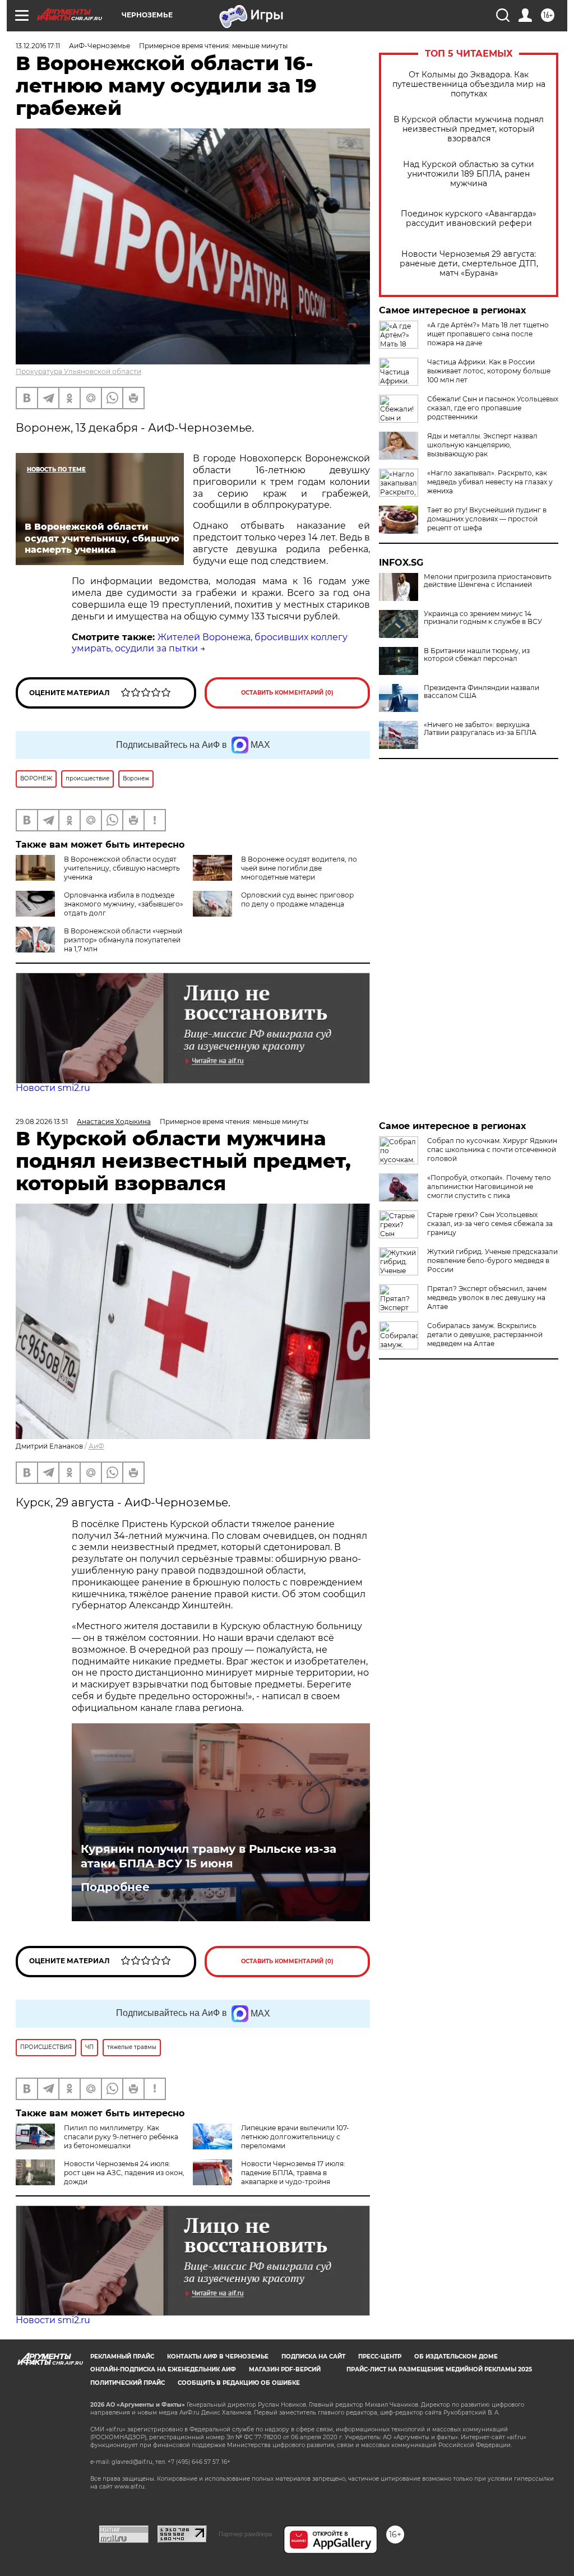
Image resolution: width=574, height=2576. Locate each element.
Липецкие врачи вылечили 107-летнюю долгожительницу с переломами (295, 2137)
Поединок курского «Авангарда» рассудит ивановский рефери (469, 219)
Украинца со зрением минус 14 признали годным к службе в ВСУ (483, 618)
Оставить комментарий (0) (287, 693)
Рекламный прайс (122, 2357)
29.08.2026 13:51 (42, 1121)
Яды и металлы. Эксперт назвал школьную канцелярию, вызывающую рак (482, 445)
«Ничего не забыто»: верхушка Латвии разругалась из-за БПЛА (480, 729)
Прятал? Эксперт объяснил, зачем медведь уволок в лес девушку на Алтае (487, 1298)
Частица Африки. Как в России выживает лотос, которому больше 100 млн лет (489, 371)
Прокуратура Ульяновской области (78, 371)
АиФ (96, 1446)
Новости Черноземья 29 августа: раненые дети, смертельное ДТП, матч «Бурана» (469, 264)
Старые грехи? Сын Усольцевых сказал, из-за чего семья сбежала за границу (490, 1224)
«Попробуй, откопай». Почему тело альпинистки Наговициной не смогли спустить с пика (489, 1187)
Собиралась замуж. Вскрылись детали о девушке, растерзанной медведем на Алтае (485, 1335)
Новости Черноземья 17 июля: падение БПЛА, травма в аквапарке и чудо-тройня (293, 2173)
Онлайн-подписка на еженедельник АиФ (163, 2369)
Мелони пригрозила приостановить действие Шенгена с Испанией (488, 581)
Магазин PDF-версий (285, 2369)
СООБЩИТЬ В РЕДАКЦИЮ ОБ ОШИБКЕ (239, 2383)
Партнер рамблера (245, 2534)
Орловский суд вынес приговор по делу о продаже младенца (297, 899)
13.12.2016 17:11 (38, 46)
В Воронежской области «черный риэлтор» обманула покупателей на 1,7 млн (123, 940)
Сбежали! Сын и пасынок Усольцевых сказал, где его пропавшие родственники (493, 408)
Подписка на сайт (313, 2357)
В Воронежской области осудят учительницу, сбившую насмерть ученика (122, 868)
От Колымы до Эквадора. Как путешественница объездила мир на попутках (469, 84)
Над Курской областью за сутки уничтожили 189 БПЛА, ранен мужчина (469, 174)
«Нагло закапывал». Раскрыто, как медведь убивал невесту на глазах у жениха (490, 482)
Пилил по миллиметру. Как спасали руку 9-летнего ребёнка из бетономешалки (121, 2137)
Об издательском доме (456, 2357)
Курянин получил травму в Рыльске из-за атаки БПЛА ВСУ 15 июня (209, 1856)
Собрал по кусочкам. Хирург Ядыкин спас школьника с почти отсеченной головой (492, 1150)
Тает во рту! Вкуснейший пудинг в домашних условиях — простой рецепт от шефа (487, 519)
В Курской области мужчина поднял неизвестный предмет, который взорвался (469, 129)
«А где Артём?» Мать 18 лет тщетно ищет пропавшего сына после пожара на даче (488, 334)
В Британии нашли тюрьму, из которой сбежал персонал (477, 655)
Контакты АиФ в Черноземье (218, 2357)
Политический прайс (128, 2383)
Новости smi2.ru (53, 1088)
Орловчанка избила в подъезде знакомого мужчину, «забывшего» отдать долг (124, 904)
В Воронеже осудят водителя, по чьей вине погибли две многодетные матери (299, 868)
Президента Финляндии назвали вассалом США (482, 692)
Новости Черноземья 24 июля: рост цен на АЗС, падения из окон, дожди (124, 2173)
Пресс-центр (380, 2357)
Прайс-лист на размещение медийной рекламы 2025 (439, 2369)
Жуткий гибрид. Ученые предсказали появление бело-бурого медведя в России (492, 1261)
